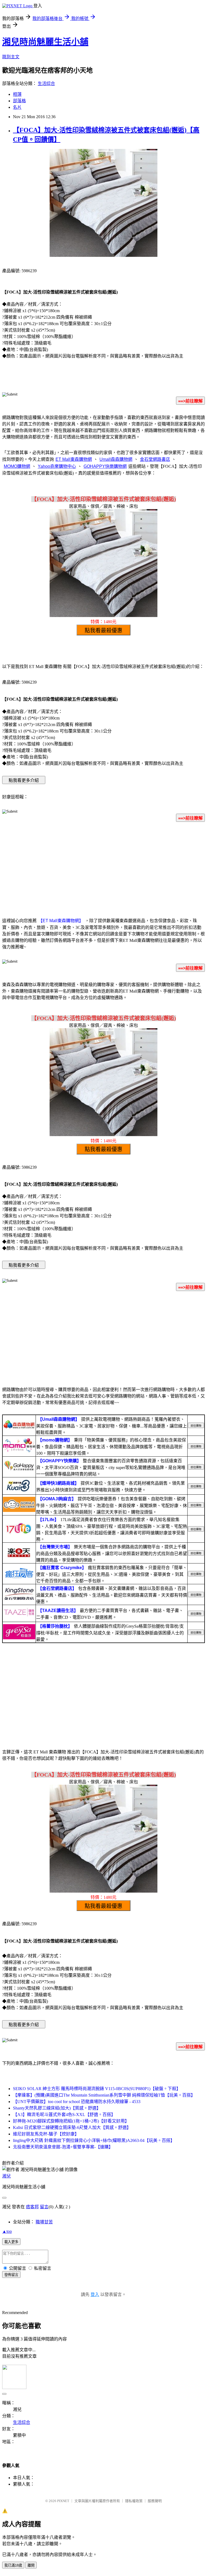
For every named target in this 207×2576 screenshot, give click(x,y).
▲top (7, 2231)
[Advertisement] (103, 869)
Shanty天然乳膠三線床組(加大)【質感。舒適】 (57, 2108)
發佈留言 (11, 2275)
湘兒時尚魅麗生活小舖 (45, 42)
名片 (17, 107)
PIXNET (63, 2501)
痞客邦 (32, 2207)
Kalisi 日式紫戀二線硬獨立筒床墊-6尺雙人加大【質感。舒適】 (72, 2127)
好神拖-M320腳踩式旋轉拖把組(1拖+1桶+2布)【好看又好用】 (71, 2121)
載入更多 (11, 2242)
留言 (44, 2207)
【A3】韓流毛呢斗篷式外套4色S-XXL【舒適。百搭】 (64, 2115)
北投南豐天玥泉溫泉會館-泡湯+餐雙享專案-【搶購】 (63, 2147)
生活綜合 (46, 84)
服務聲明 (155, 2501)
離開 (31, 2565)
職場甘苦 (44, 2222)
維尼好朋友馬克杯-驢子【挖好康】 (46, 2134)
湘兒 (6, 2176)
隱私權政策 (134, 2501)
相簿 (17, 94)
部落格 (19, 101)
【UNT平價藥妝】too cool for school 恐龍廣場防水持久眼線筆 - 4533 (77, 2102)
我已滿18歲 (13, 2565)
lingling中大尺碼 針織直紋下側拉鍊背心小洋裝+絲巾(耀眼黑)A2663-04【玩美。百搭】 (94, 2140)
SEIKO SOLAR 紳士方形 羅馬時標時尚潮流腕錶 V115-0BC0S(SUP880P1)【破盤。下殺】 (97, 2089)
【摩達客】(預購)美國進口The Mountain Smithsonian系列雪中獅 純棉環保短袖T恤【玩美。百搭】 (104, 2095)
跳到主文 (11, 57)
